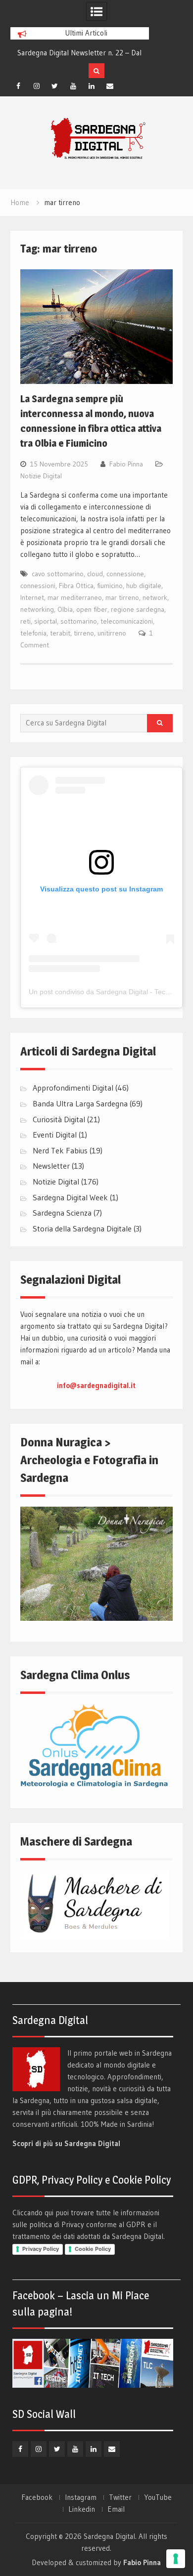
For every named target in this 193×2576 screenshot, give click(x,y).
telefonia (33, 633)
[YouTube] (73, 86)
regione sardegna (138, 609)
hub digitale (144, 586)
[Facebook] (18, 86)
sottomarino (79, 621)
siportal (46, 621)
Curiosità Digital (59, 1119)
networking (37, 609)
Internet (32, 597)
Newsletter (51, 1166)
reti (25, 621)
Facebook (37, 2497)
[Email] (110, 86)
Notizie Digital (41, 476)
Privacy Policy (41, 2249)
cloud (95, 574)
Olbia (65, 609)
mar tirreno (122, 597)
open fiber (92, 609)
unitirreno (112, 633)
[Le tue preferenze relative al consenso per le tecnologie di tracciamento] (176, 2559)
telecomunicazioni (127, 621)
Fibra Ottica (76, 586)
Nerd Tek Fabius (60, 1150)
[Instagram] (37, 86)
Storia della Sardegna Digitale (82, 1228)
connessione (125, 574)
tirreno (84, 633)
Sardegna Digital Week (70, 1197)
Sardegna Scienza (62, 1213)
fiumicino (110, 586)
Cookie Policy (93, 2249)
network (155, 597)
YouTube (158, 2497)
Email (116, 2509)
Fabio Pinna (126, 464)
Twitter (120, 2497)
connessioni (38, 586)
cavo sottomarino (58, 574)
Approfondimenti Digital (73, 1088)
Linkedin (82, 2509)
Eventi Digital (55, 1135)
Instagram (81, 2497)
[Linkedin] (92, 86)
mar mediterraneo (75, 597)
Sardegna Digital (109, 2536)
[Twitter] (55, 86)
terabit (60, 633)
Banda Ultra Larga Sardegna (80, 1103)
